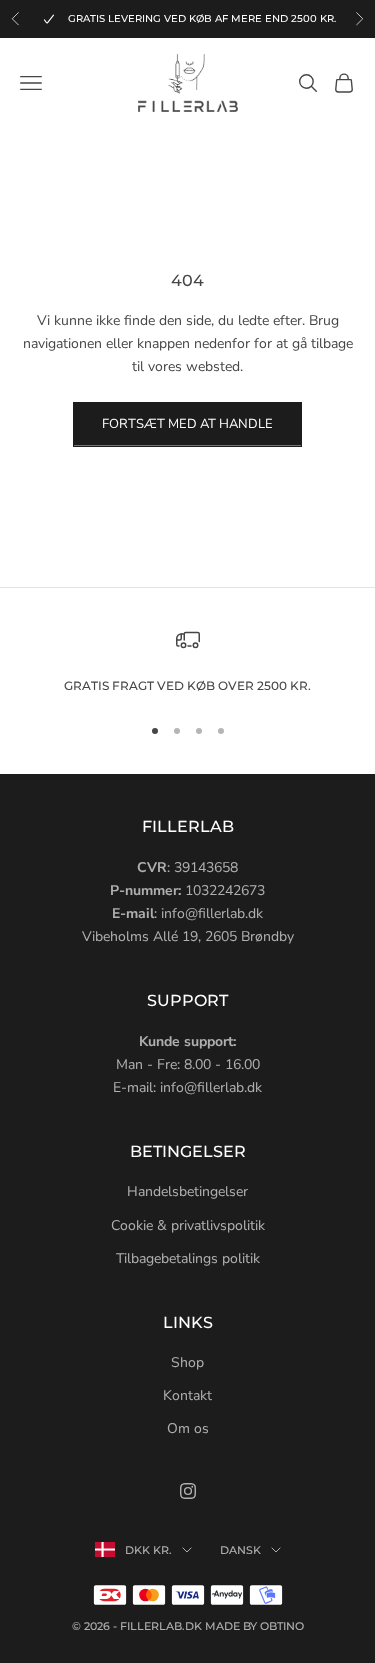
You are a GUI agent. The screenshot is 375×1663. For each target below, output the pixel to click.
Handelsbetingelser (187, 1191)
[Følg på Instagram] (188, 1491)
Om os (188, 1428)
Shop (187, 1362)
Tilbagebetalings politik (188, 1258)
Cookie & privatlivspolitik (188, 1225)
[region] (187, 662)
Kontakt (187, 1395)
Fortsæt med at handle (187, 424)
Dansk (240, 1550)
